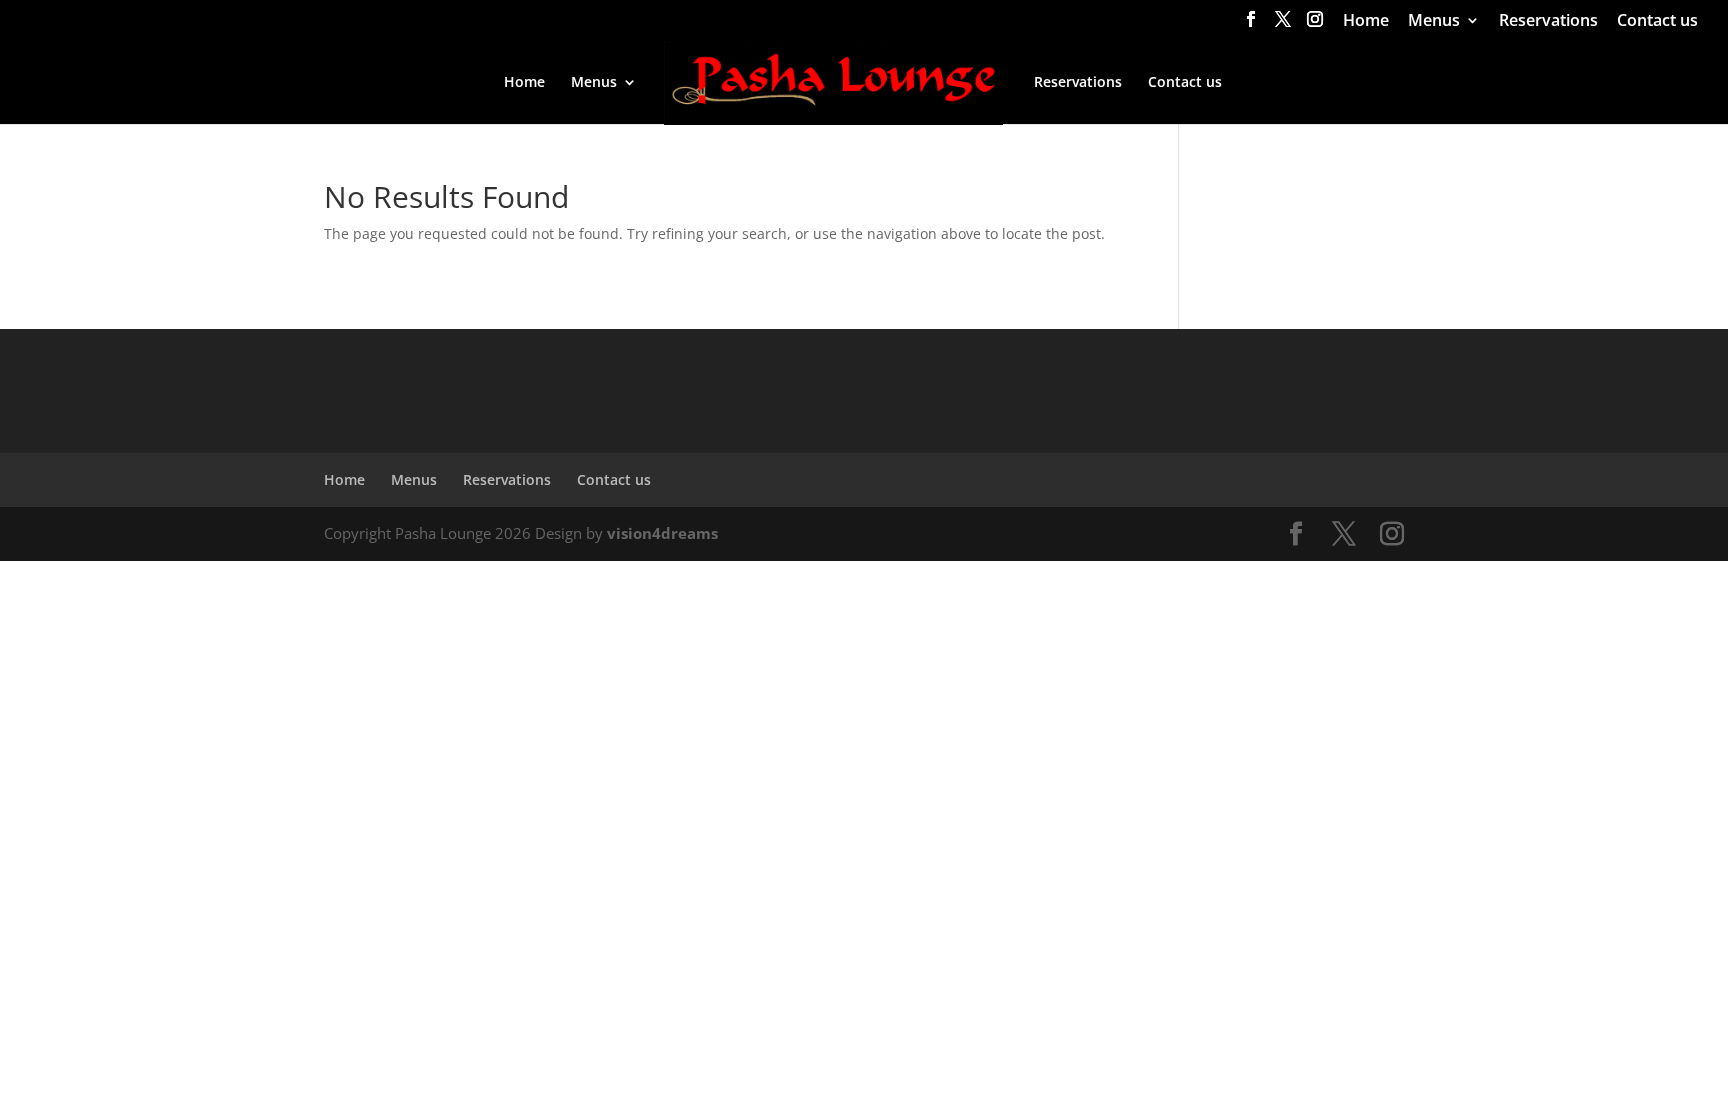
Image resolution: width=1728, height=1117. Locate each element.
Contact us (1657, 21)
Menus (1434, 21)
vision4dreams (662, 533)
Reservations (1548, 21)
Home (1366, 21)
